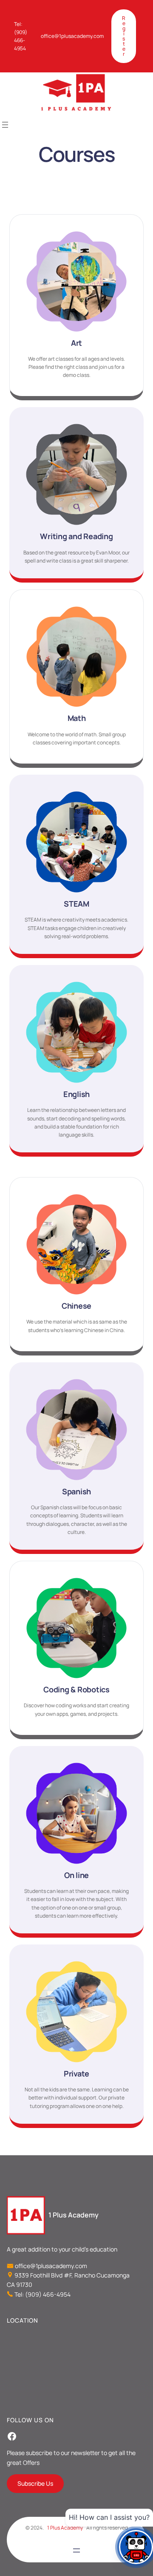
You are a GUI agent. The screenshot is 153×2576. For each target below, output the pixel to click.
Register (124, 36)
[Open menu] (5, 125)
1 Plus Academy (74, 2215)
